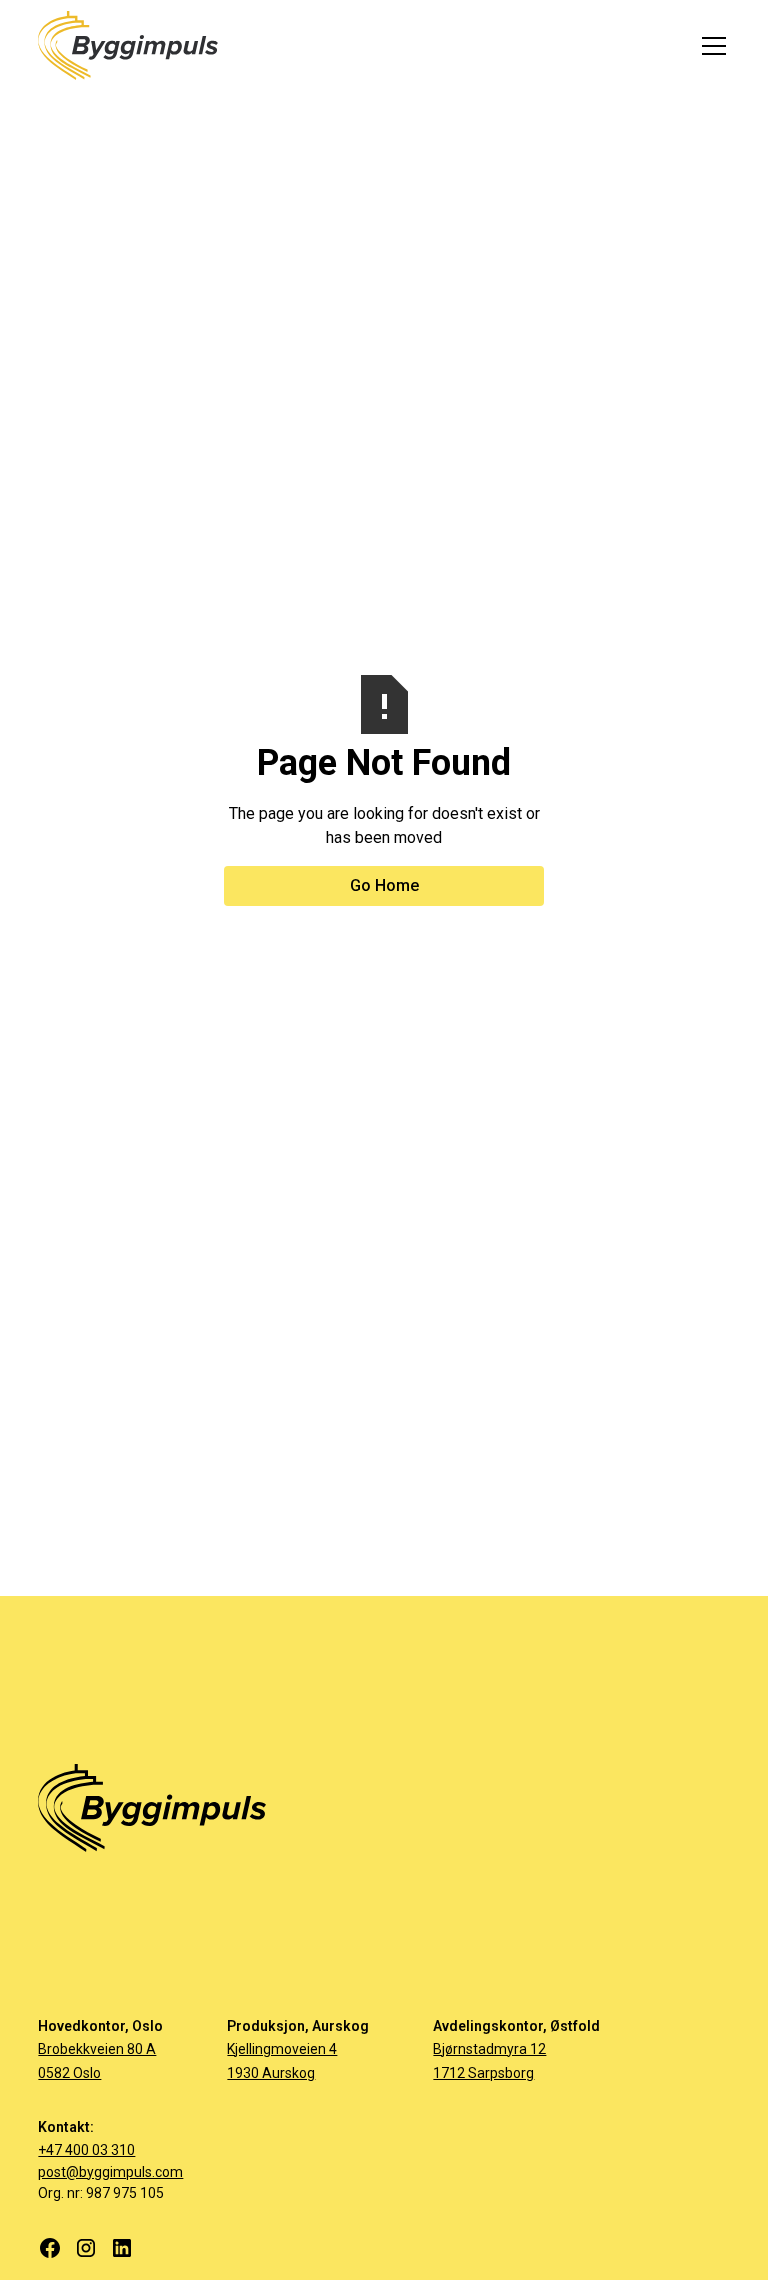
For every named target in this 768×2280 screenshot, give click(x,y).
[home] (128, 45)
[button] (710, 46)
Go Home (384, 885)
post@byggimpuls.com (110, 2172)
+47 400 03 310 (86, 2150)
